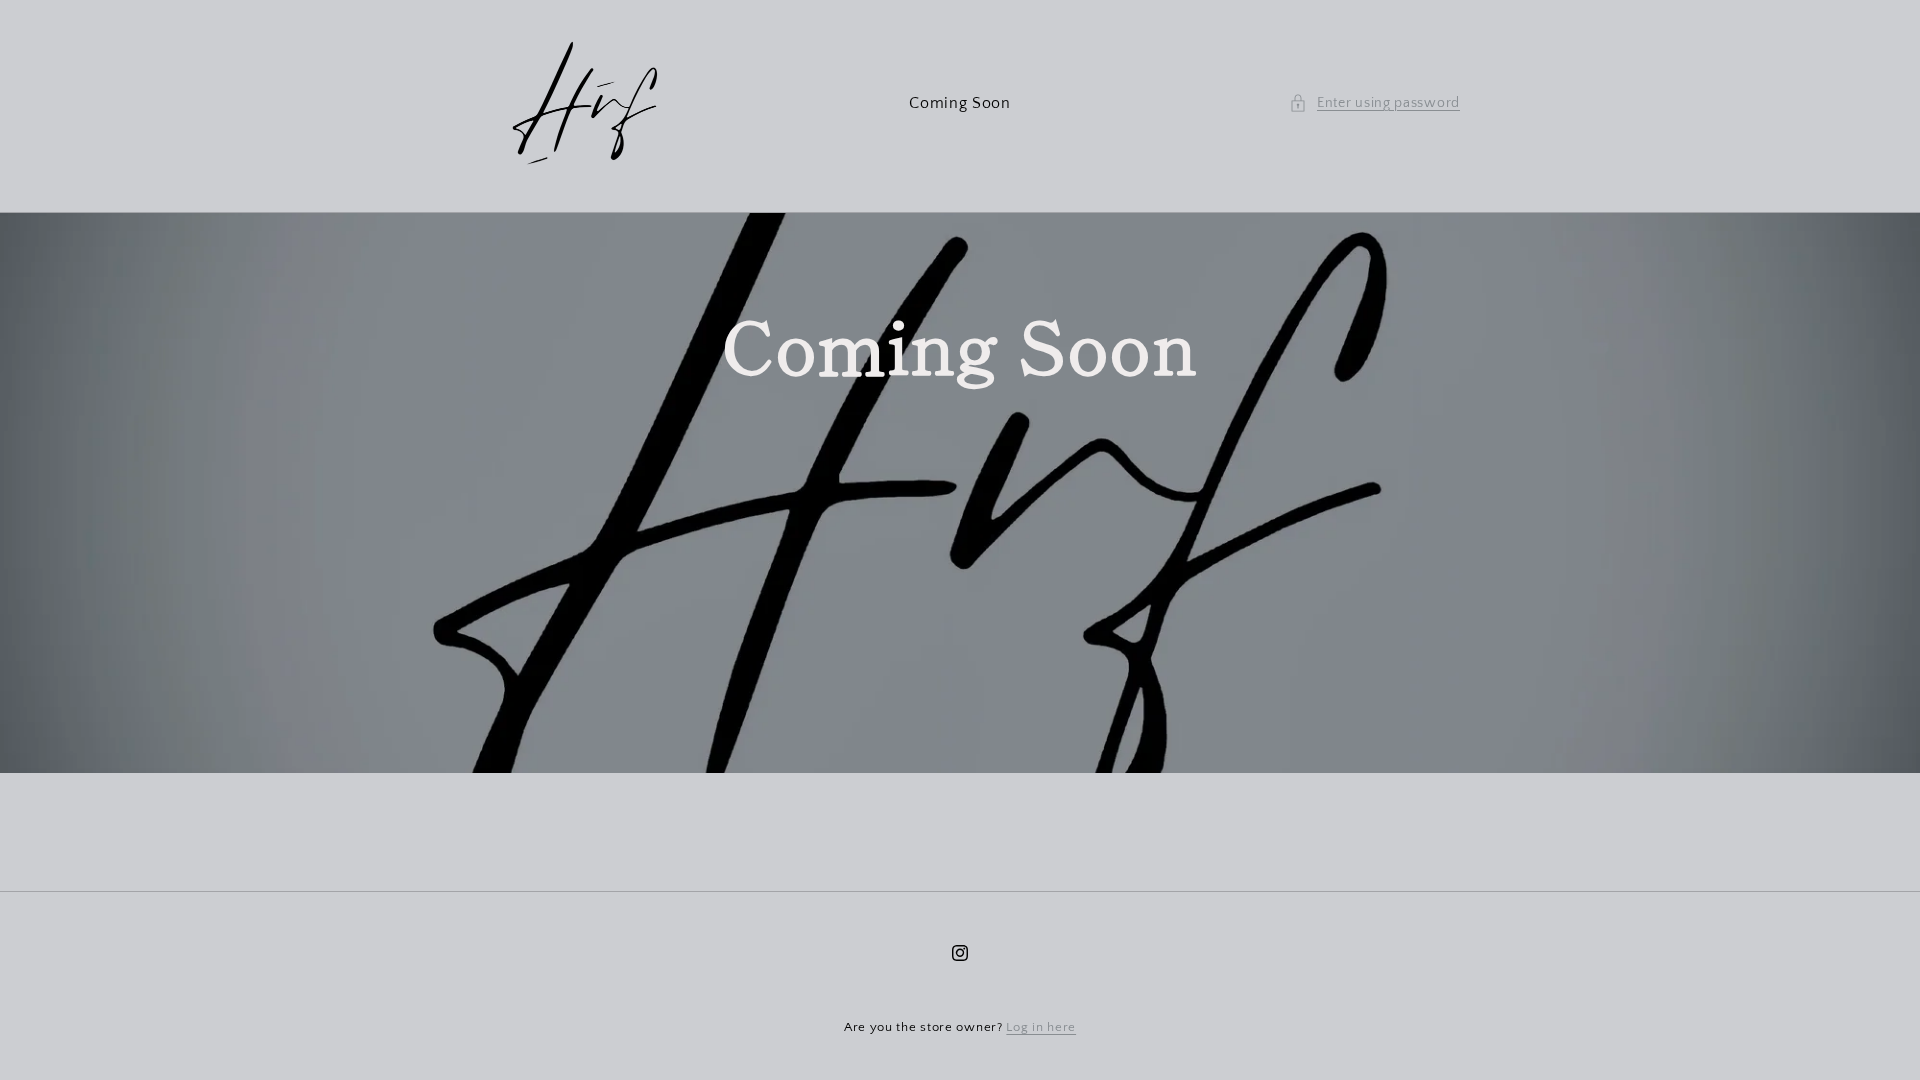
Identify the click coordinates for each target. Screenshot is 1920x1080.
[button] (1374, 103)
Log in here (1041, 1027)
